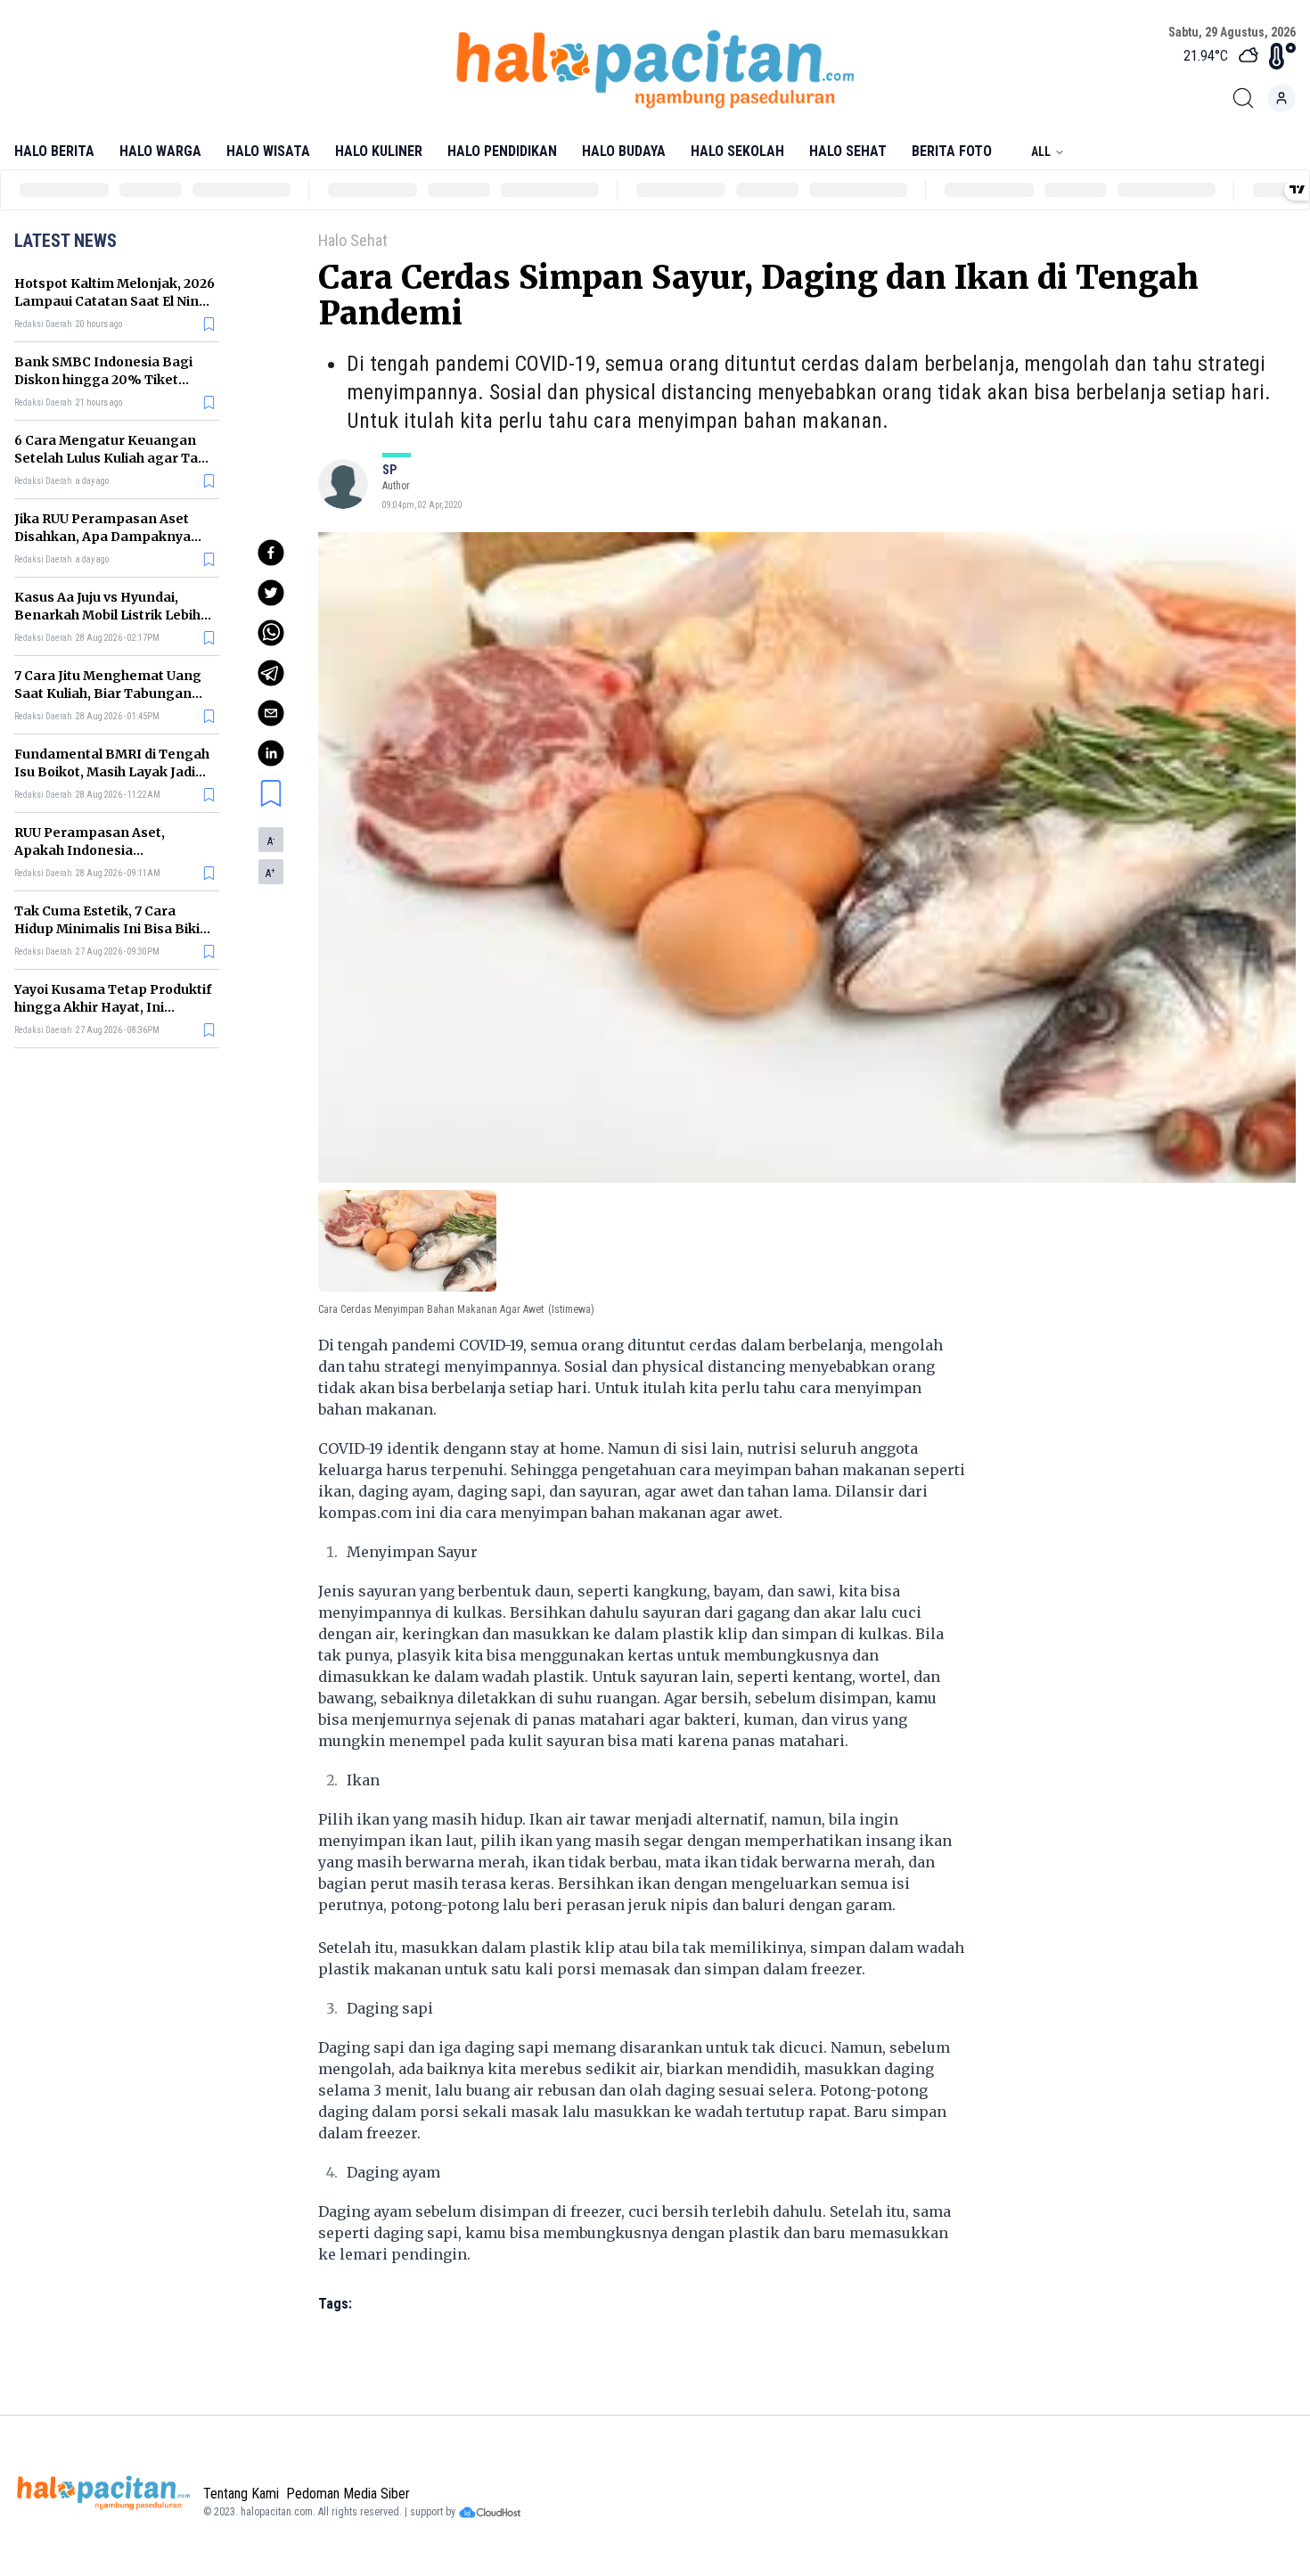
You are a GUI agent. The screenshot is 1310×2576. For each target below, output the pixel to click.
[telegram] (271, 673)
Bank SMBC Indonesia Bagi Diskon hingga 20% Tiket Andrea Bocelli (103, 380)
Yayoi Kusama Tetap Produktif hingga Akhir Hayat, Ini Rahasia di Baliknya (113, 1007)
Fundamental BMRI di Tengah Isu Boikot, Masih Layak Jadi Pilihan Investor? (112, 772)
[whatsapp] (271, 633)
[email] (271, 713)
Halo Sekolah (737, 151)
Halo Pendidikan (502, 151)
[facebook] (271, 553)
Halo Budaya (624, 151)
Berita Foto (952, 151)
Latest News (65, 241)
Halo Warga (160, 151)
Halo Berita (54, 151)
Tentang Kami (241, 2494)
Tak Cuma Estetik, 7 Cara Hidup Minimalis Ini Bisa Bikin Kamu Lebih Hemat (111, 929)
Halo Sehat (848, 151)
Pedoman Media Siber (348, 2494)
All (1041, 152)
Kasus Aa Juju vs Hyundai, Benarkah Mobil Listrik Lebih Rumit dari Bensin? (107, 615)
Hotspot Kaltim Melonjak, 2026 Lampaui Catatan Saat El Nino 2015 (115, 301)
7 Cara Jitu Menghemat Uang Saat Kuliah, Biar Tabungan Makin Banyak (108, 693)
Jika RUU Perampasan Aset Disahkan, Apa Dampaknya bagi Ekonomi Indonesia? (102, 537)
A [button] (271, 841)
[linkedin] (271, 753)
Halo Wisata (268, 151)
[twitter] (271, 593)
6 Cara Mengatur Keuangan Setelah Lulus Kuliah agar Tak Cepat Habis (110, 458)
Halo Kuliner (379, 151)
